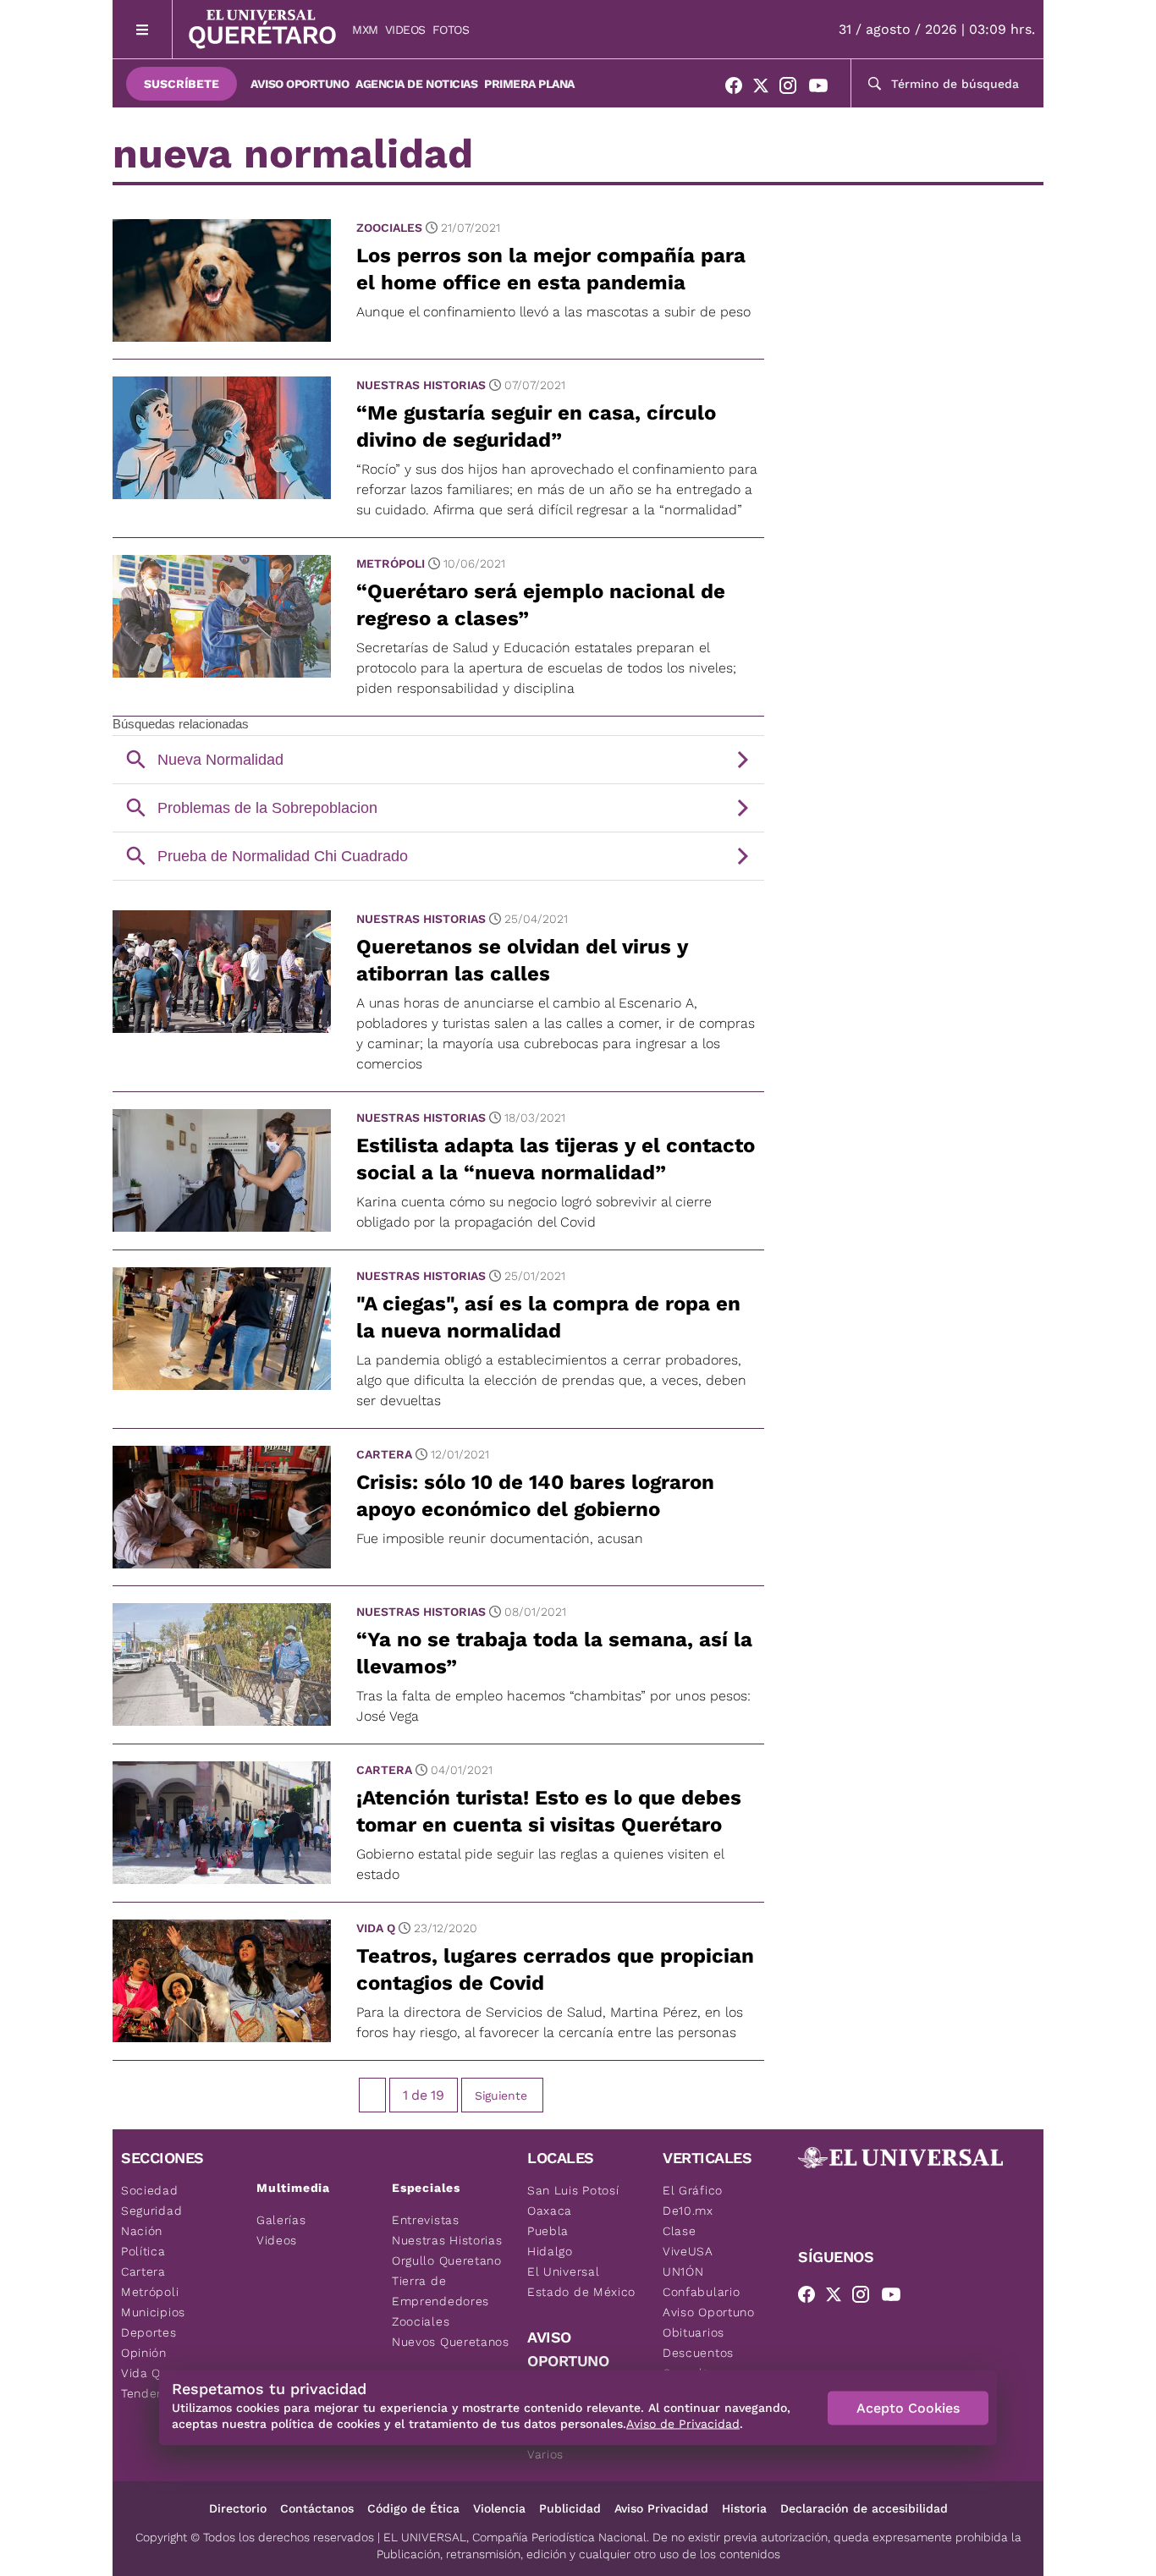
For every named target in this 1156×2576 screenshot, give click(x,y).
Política (143, 2251)
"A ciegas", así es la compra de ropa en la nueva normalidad (548, 1317)
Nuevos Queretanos (451, 2342)
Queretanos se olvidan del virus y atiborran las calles (522, 960)
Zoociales (389, 228)
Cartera (384, 1454)
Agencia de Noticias (416, 84)
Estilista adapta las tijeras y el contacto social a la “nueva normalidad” (556, 1159)
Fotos (451, 30)
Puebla (548, 2231)
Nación (142, 2231)
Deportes (149, 2332)
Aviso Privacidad (661, 2508)
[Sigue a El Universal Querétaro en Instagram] (793, 89)
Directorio (238, 2508)
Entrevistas (426, 2220)
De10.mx (688, 2211)
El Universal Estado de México (581, 2282)
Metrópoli (391, 563)
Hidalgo (550, 2251)
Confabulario (701, 2292)
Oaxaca (550, 2211)
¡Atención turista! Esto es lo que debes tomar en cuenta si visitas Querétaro (549, 1811)
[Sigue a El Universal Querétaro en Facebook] (739, 89)
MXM (365, 30)
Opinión (144, 2353)
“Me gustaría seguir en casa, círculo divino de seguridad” (536, 426)
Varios (545, 2454)
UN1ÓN (683, 2271)
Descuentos (698, 2353)
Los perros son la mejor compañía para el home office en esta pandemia (551, 269)
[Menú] (143, 29)
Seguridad (151, 2211)
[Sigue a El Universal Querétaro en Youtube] (823, 89)
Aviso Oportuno (300, 84)
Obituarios (694, 2332)
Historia (744, 2508)
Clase (680, 2231)
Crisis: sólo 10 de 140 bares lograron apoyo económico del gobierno (535, 1496)
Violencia (499, 2508)
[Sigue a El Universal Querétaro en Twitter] (766, 89)
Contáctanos (317, 2508)
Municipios (153, 2312)
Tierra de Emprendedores (440, 2291)
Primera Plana (529, 84)
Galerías (281, 2220)
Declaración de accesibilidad (864, 2508)
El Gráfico (693, 2190)
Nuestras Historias (421, 385)
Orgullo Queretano (447, 2260)
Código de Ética (413, 2508)
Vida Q (376, 1928)
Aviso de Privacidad (683, 2424)
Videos (405, 30)
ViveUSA (688, 2251)
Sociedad (150, 2190)
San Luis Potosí (573, 2190)
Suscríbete (182, 84)
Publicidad (570, 2508)
